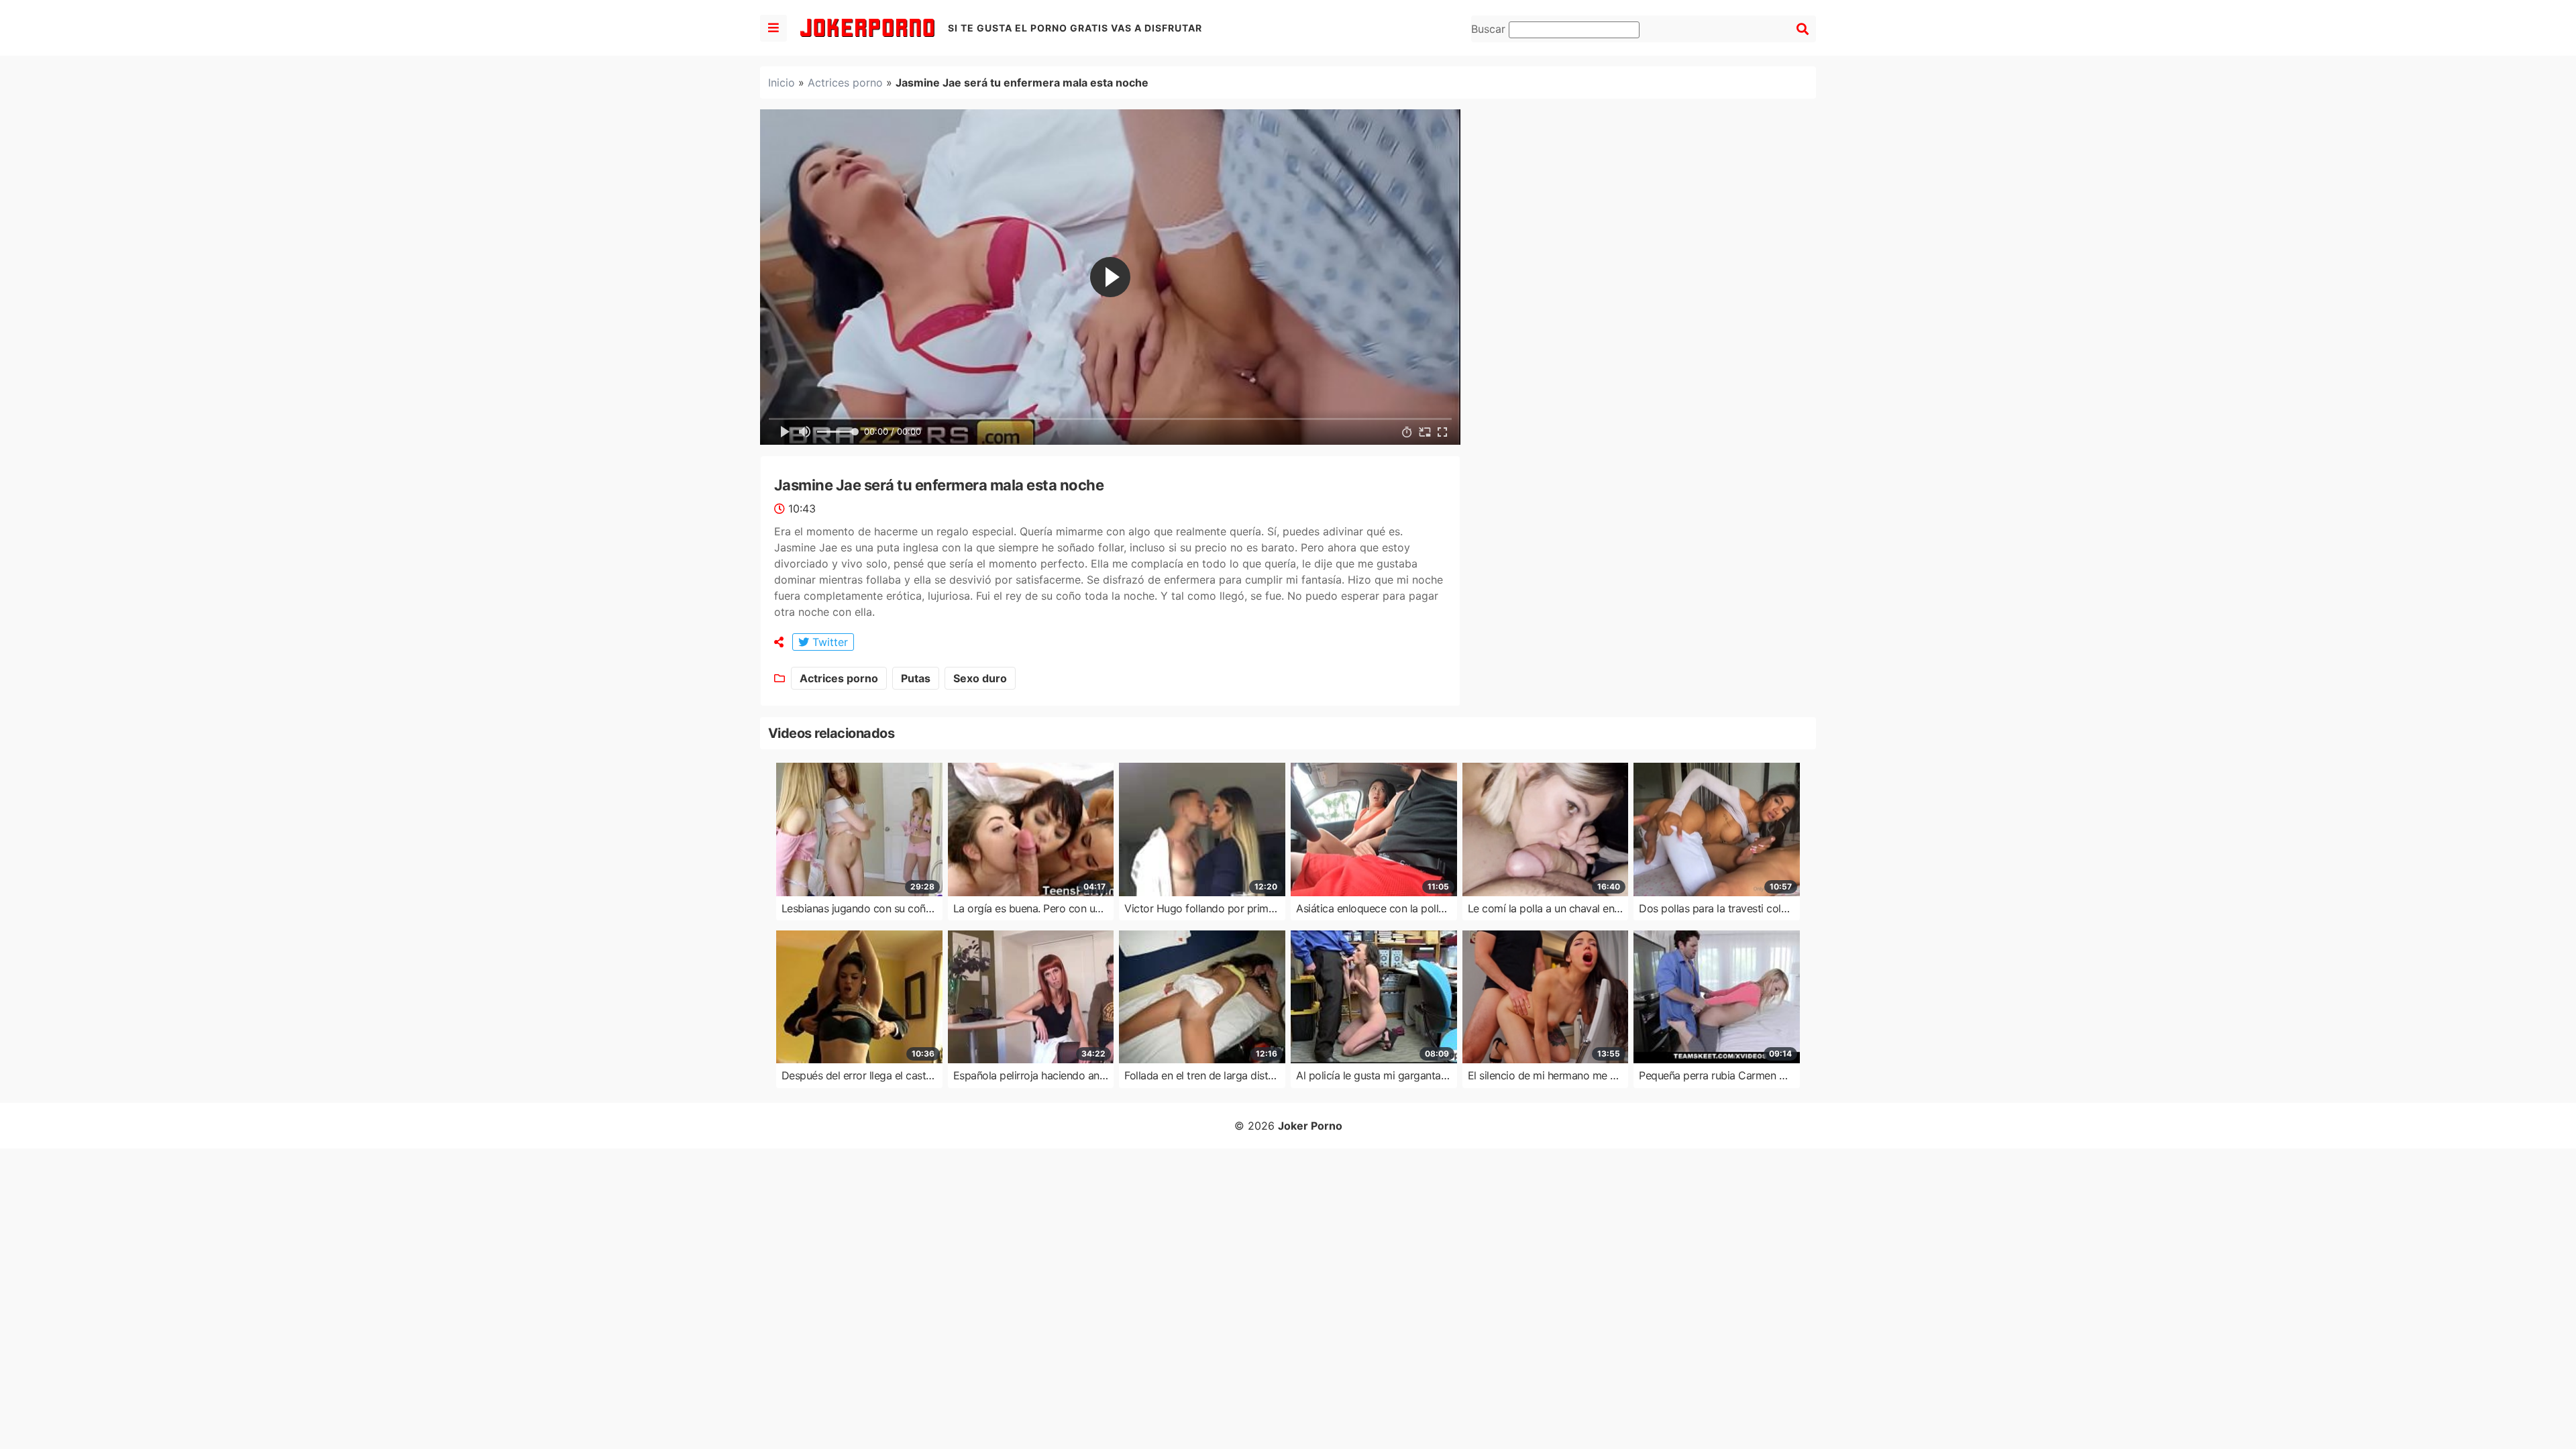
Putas (916, 678)
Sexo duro (980, 678)
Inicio (782, 83)
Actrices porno (845, 83)
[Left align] (773, 28)
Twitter (828, 642)
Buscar (1490, 29)
